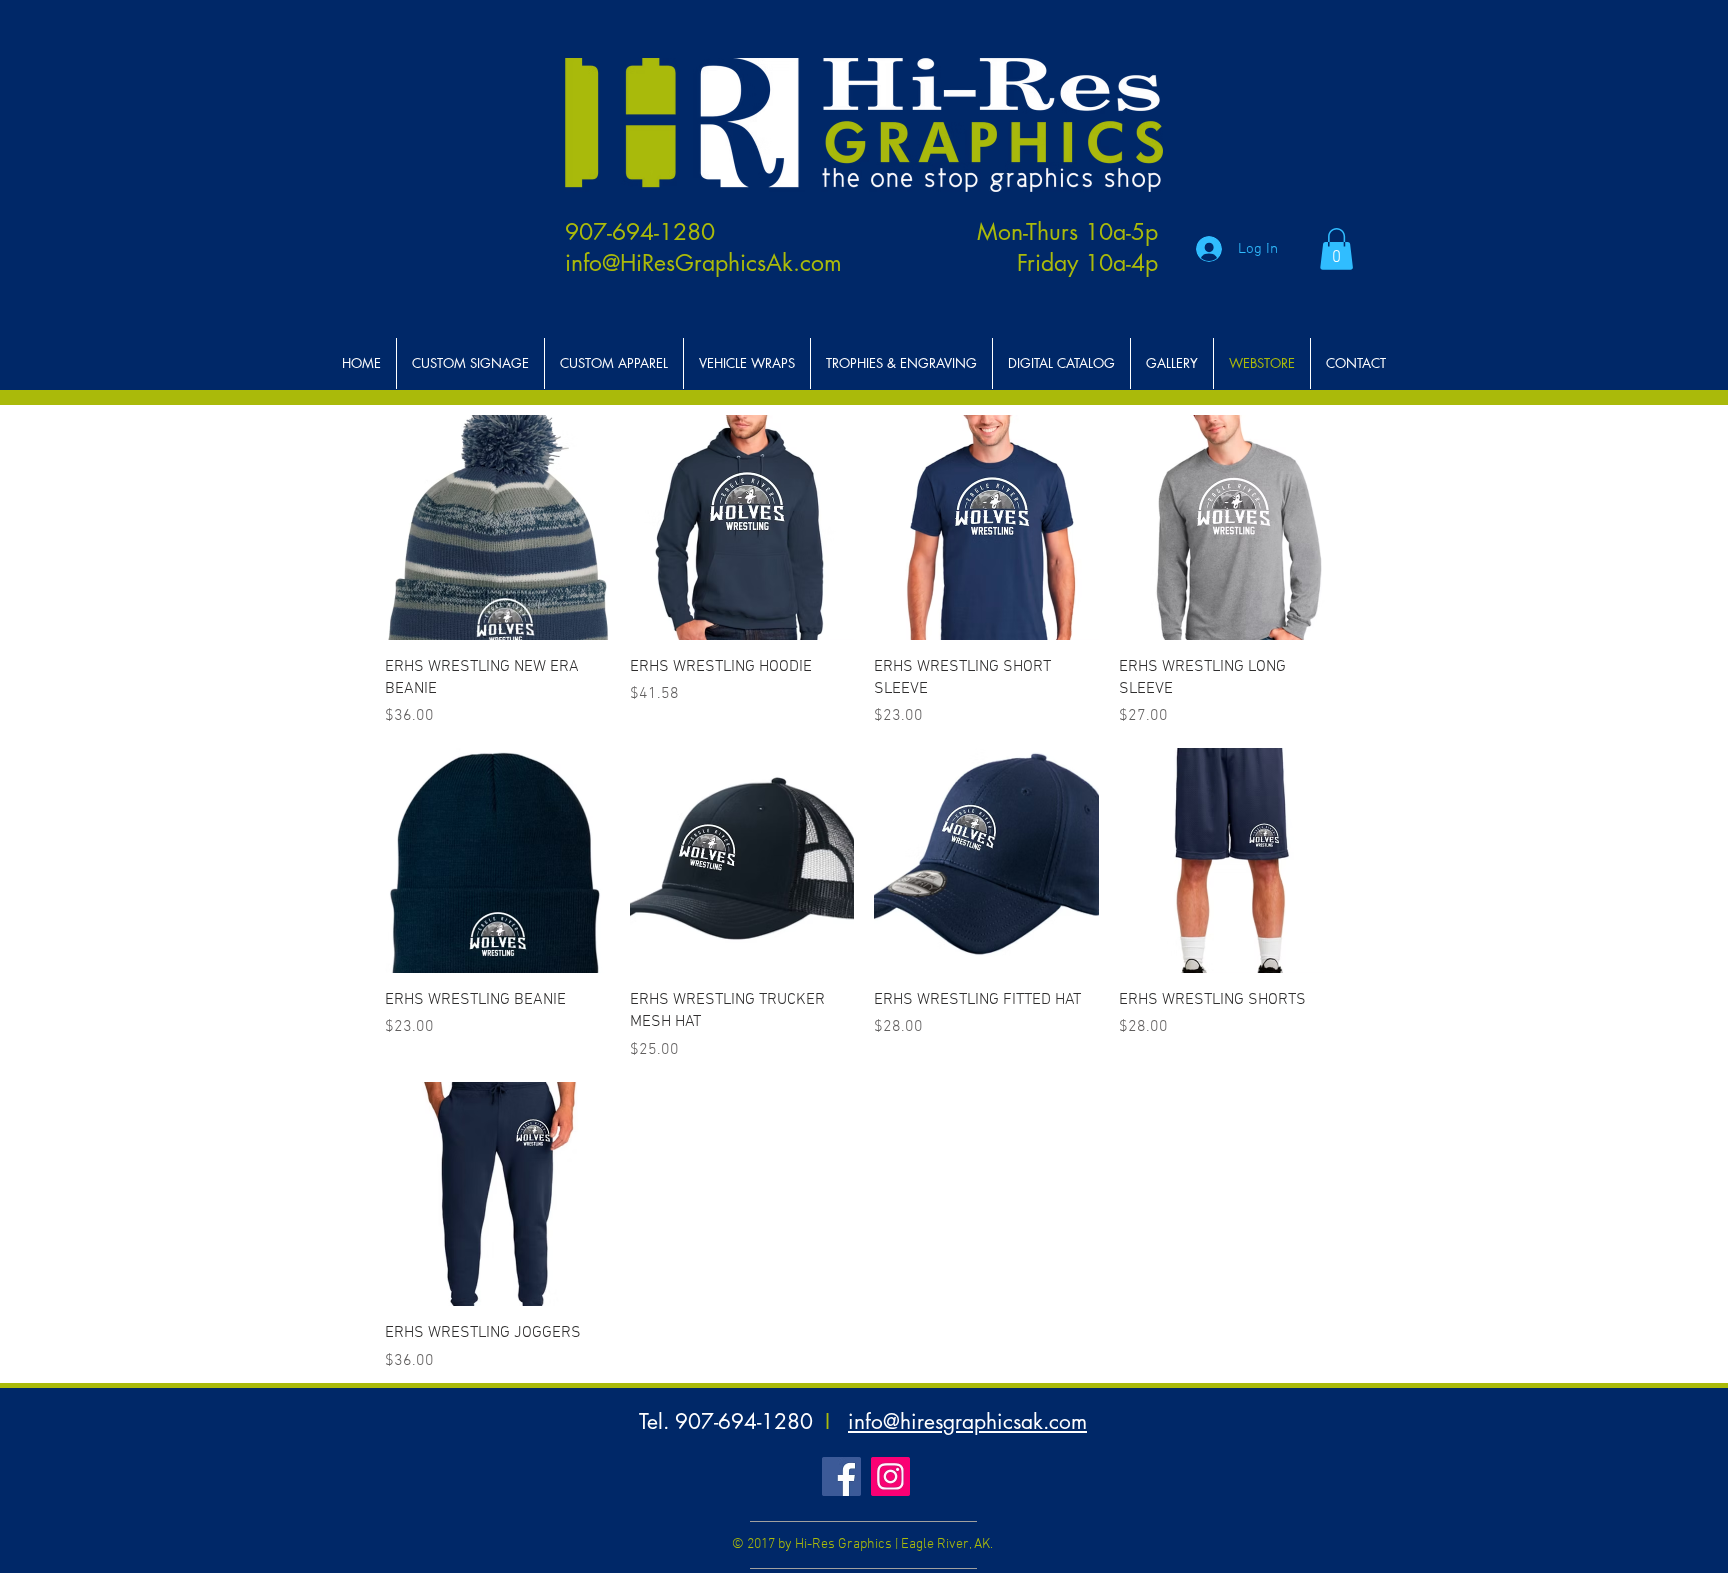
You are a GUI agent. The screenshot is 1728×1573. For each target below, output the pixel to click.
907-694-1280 (640, 232)
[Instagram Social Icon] (890, 1476)
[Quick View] (497, 527)
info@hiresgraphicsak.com (967, 1421)
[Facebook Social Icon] (841, 1476)
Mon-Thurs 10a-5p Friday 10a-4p (1067, 247)
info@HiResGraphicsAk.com (703, 263)
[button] (1336, 249)
